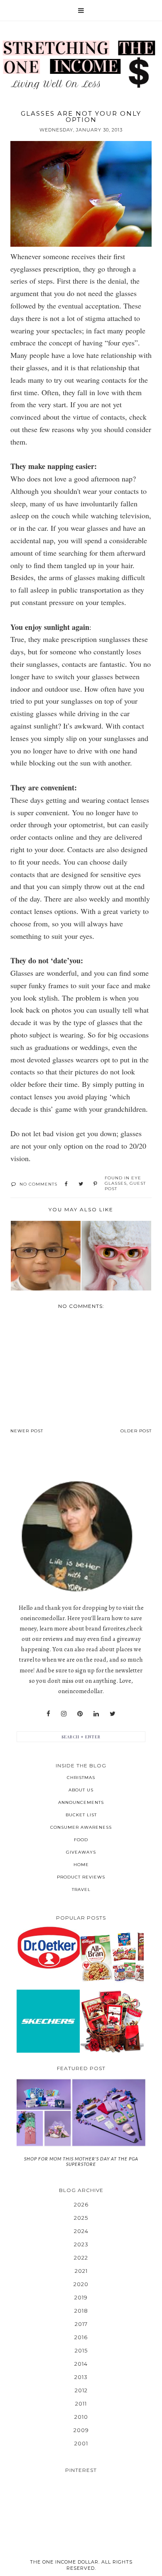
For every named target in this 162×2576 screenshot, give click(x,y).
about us (81, 1790)
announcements (81, 1802)
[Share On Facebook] (66, 1184)
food (81, 1840)
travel (81, 1889)
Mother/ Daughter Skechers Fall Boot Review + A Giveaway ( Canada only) (48, 2021)
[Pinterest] (80, 1714)
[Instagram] (64, 1714)
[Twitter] (113, 1714)
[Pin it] (95, 1184)
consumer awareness (81, 1827)
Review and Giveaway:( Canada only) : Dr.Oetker (48, 1948)
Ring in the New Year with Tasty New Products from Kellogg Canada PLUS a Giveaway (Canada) (112, 1957)
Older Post (136, 1431)
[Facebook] (48, 1714)
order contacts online (42, 837)
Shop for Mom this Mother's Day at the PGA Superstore (81, 2161)
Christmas (81, 1778)
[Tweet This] (81, 1184)
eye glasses (123, 1181)
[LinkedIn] (96, 1714)
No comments (38, 1184)
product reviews (81, 1877)
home (81, 1865)
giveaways (81, 1852)
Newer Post (27, 1431)
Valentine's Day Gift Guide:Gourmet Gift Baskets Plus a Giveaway (112, 2021)
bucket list (81, 1815)
